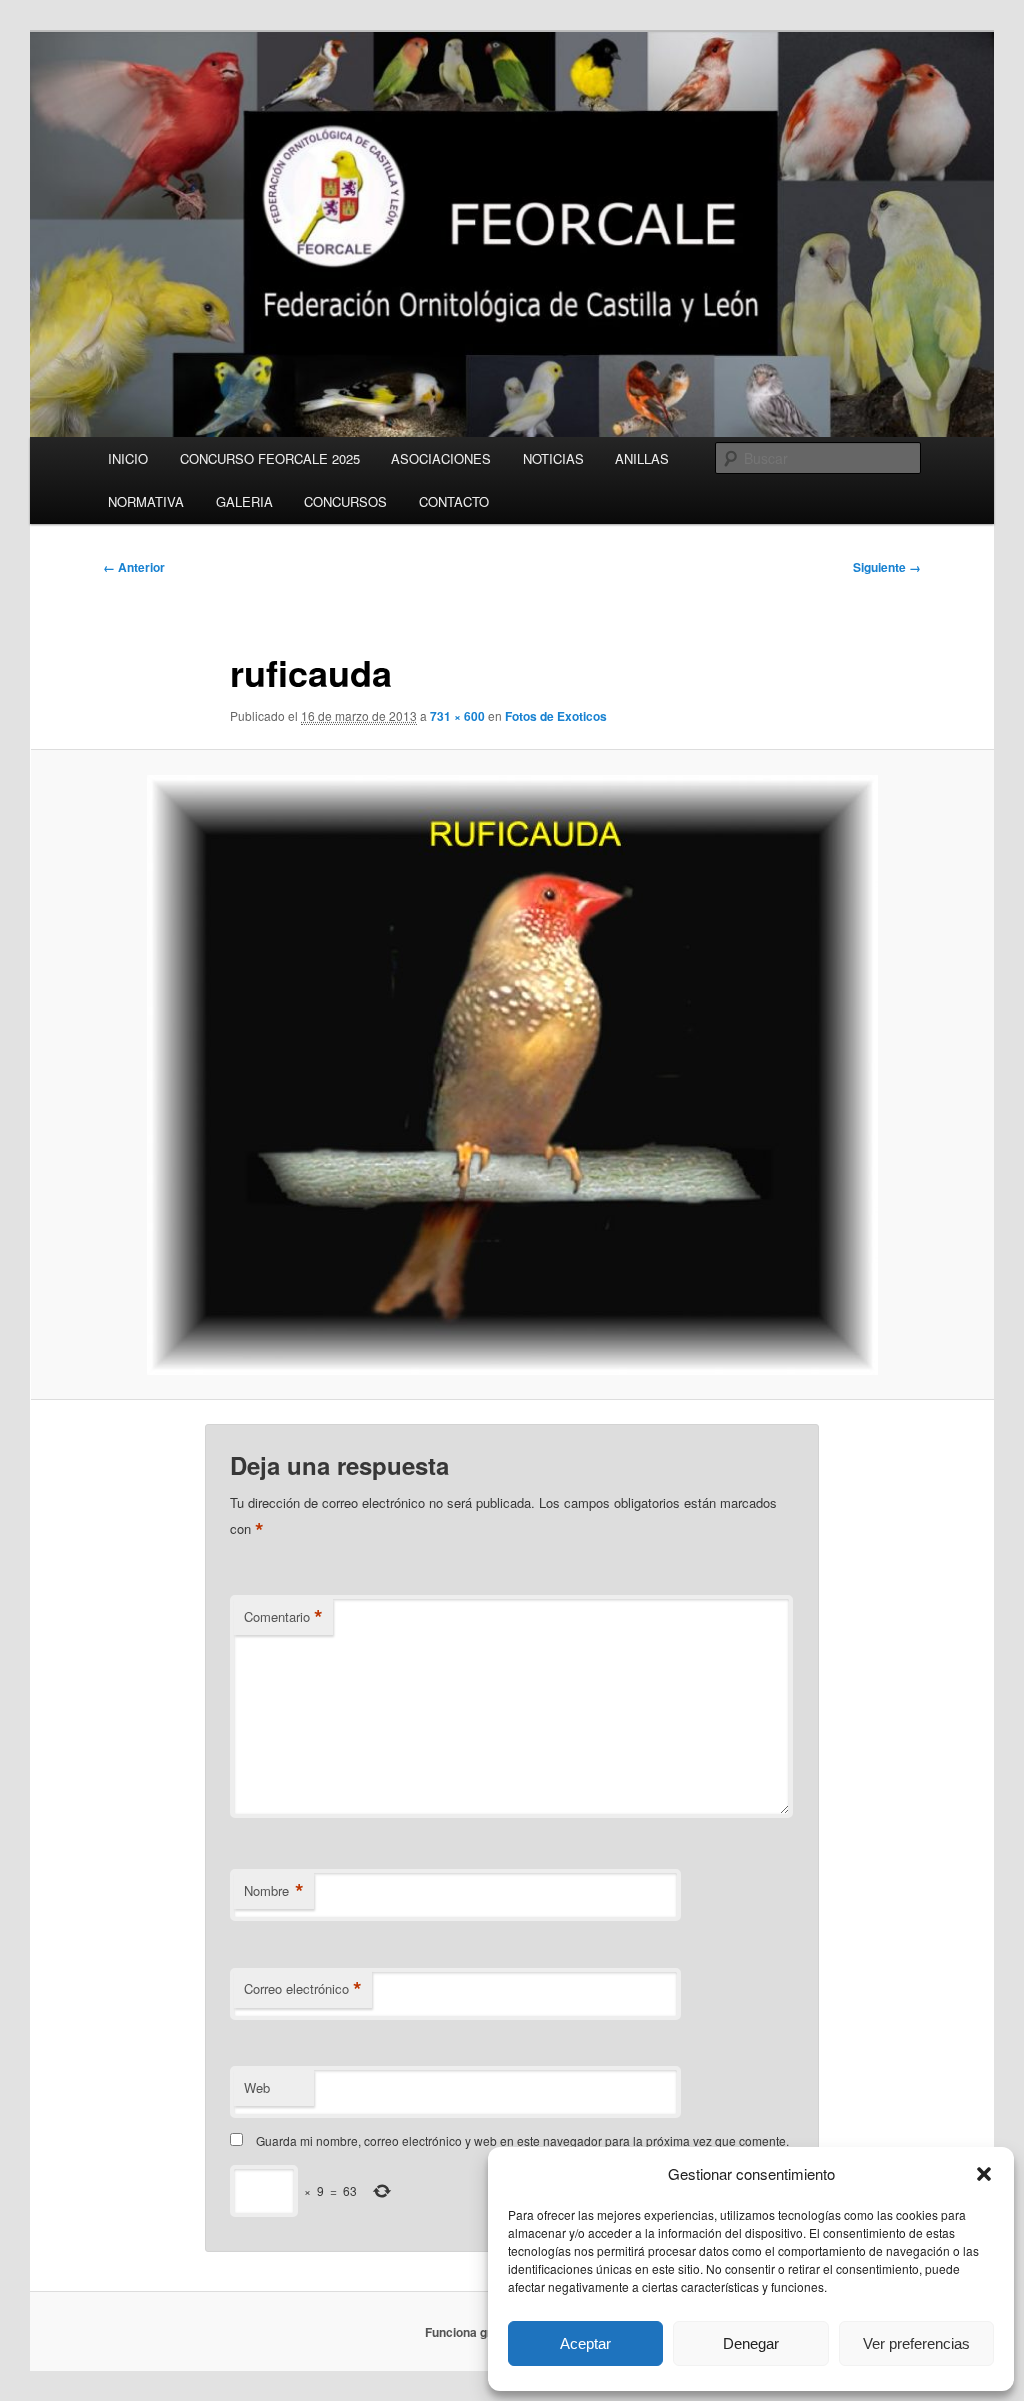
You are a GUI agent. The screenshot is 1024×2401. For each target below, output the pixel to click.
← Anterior (134, 567)
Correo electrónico (303, 1989)
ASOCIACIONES (441, 458)
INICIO (128, 458)
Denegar (751, 2343)
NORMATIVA (146, 501)
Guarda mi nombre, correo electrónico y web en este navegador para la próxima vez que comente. (522, 2140)
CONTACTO (454, 501)
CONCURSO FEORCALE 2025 (270, 458)
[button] (984, 2174)
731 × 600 (457, 716)
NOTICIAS (553, 458)
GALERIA (244, 501)
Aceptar (585, 2343)
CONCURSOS (345, 501)
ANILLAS (642, 458)
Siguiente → (887, 567)
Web (257, 2087)
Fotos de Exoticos (556, 716)
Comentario (283, 1617)
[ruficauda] (512, 1075)
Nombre (274, 1891)
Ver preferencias (916, 2343)
